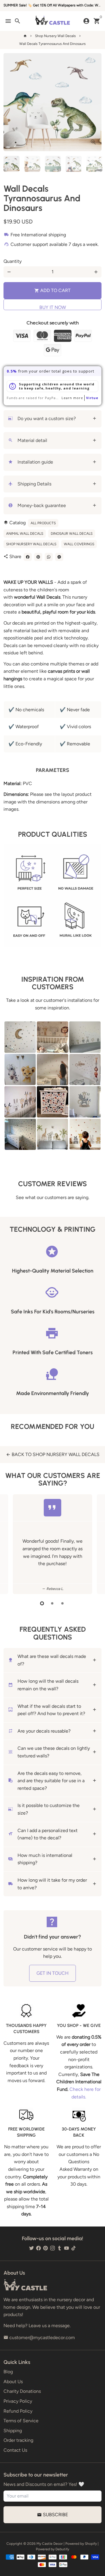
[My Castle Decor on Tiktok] (73, 2248)
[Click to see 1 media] (12, 164)
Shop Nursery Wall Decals (55, 36)
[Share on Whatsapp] (49, 557)
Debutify (62, 2549)
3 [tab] (63, 1603)
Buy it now (53, 307)
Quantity (13, 261)
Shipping (13, 2431)
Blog (8, 2372)
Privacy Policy (18, 2401)
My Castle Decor (50, 2544)
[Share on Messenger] (59, 557)
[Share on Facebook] (28, 557)
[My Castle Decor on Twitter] (32, 2248)
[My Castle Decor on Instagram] (52, 2248)
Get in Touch (52, 1973)
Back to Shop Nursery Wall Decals (53, 1454)
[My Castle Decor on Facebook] (38, 2248)
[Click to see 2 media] (32, 164)
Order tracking (18, 2440)
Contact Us (15, 2450)
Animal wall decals (25, 534)
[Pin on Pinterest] (38, 557)
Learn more (72, 398)
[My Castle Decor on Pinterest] (45, 2248)
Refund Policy (18, 2411)
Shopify (91, 2544)
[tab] (52, 419)
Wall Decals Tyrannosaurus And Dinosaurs (52, 44)
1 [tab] (42, 1603)
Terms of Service (21, 2421)
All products (43, 523)
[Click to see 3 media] (53, 164)
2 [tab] (53, 1603)
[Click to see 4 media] (74, 164)
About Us (13, 2382)
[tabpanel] (52, 1544)
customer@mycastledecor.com (39, 2338)
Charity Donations (22, 2391)
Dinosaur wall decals (72, 534)
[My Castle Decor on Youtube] (66, 2248)
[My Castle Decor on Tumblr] (60, 2248)
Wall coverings (79, 544)
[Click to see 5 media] (94, 164)
